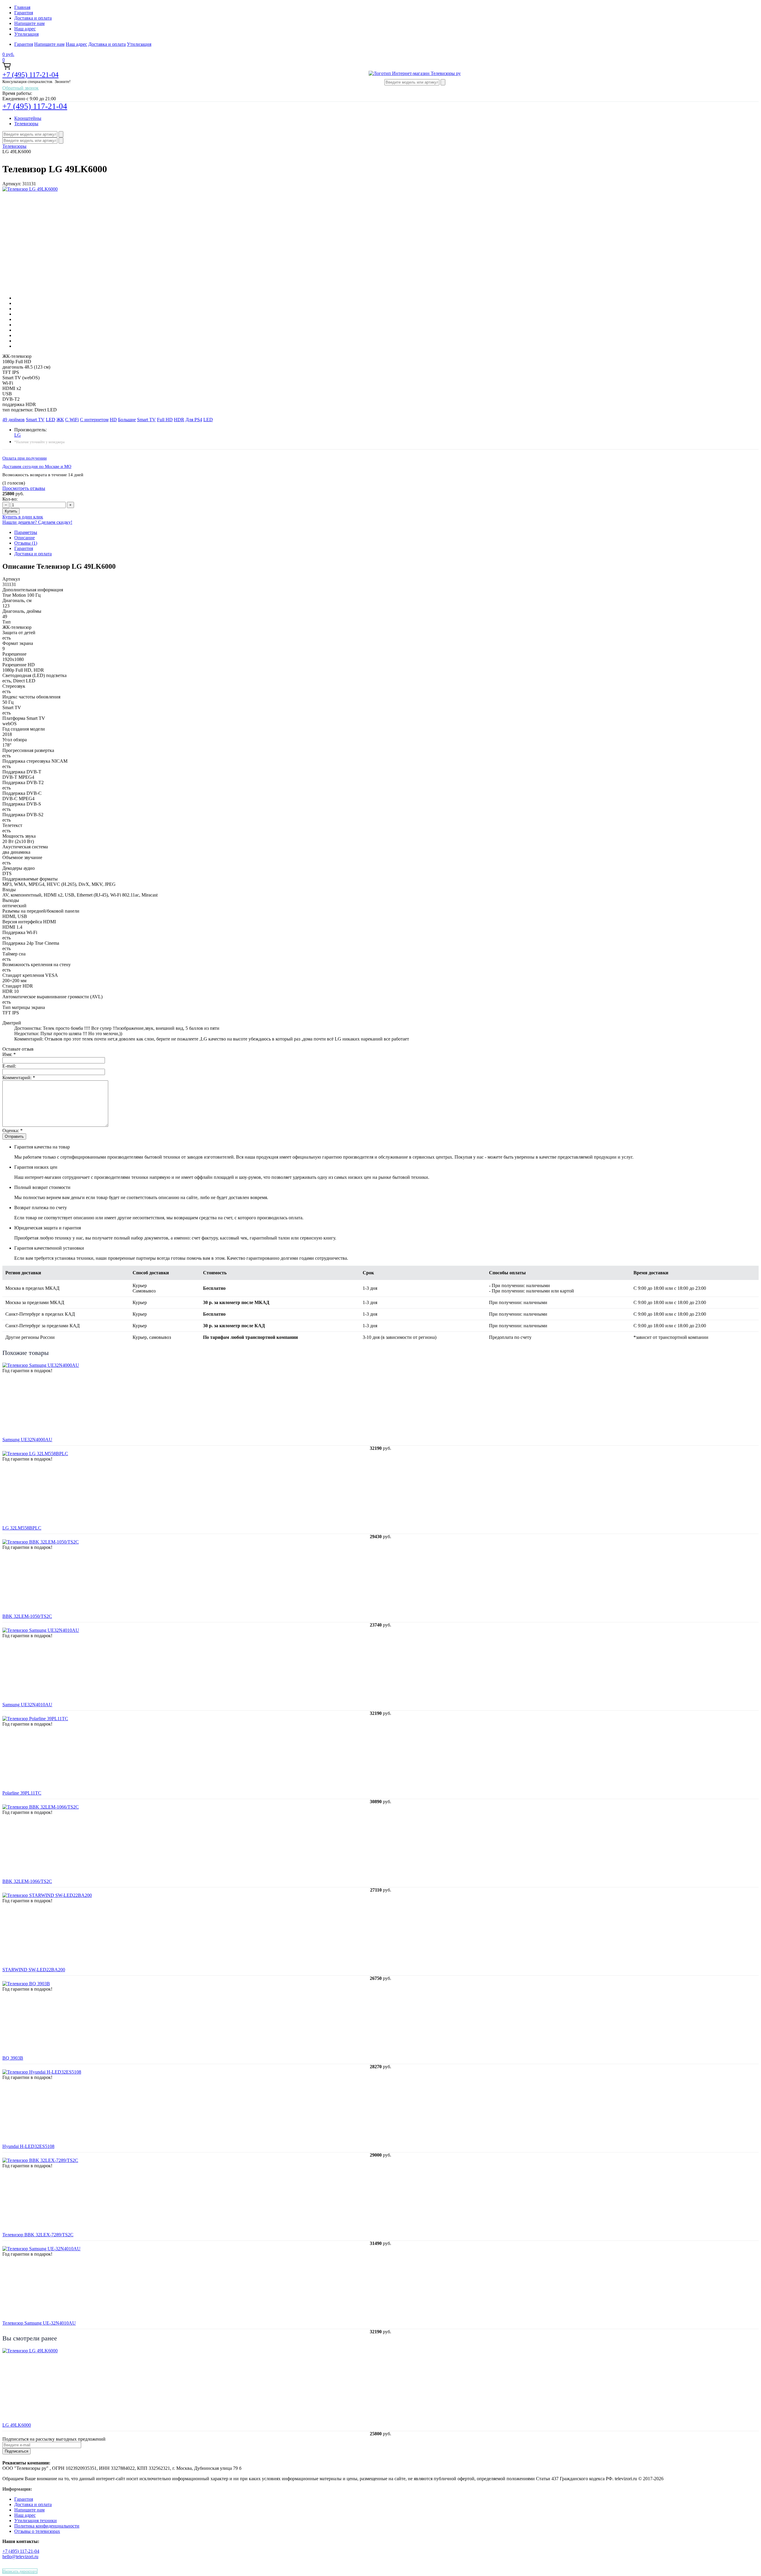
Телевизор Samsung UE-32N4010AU (39, 2323)
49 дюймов (14, 420)
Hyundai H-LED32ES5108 (28, 2146)
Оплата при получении (25, 458)
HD (113, 420)
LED (51, 420)
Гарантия (24, 13)
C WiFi (72, 420)
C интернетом (94, 420)
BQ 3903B (13, 2058)
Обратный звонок (21, 88)
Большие (127, 420)
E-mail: (9, 1066)
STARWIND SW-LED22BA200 (34, 1970)
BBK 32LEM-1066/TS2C (27, 1881)
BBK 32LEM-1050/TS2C (27, 1616)
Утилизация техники (36, 2521)
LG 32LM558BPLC (22, 1528)
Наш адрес (25, 29)
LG (18, 435)
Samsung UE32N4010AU (27, 1705)
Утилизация (26, 34)
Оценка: (12, 1130)
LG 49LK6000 (17, 2425)
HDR (179, 420)
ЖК (60, 420)
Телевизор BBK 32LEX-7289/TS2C (38, 2235)
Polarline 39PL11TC (22, 1793)
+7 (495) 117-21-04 (30, 75)
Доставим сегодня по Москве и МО (37, 466)
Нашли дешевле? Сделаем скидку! (37, 522)
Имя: (9, 1054)
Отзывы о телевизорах (37, 2531)
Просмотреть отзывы (24, 488)
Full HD (165, 420)
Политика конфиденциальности (47, 2526)
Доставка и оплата (33, 18)
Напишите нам (29, 23)
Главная (22, 7)
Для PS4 (194, 420)
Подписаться (16, 2451)
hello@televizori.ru (20, 2557)
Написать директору (20, 2571)
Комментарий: (19, 1078)
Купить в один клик (23, 517)
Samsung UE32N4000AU (27, 1440)
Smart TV (35, 420)
